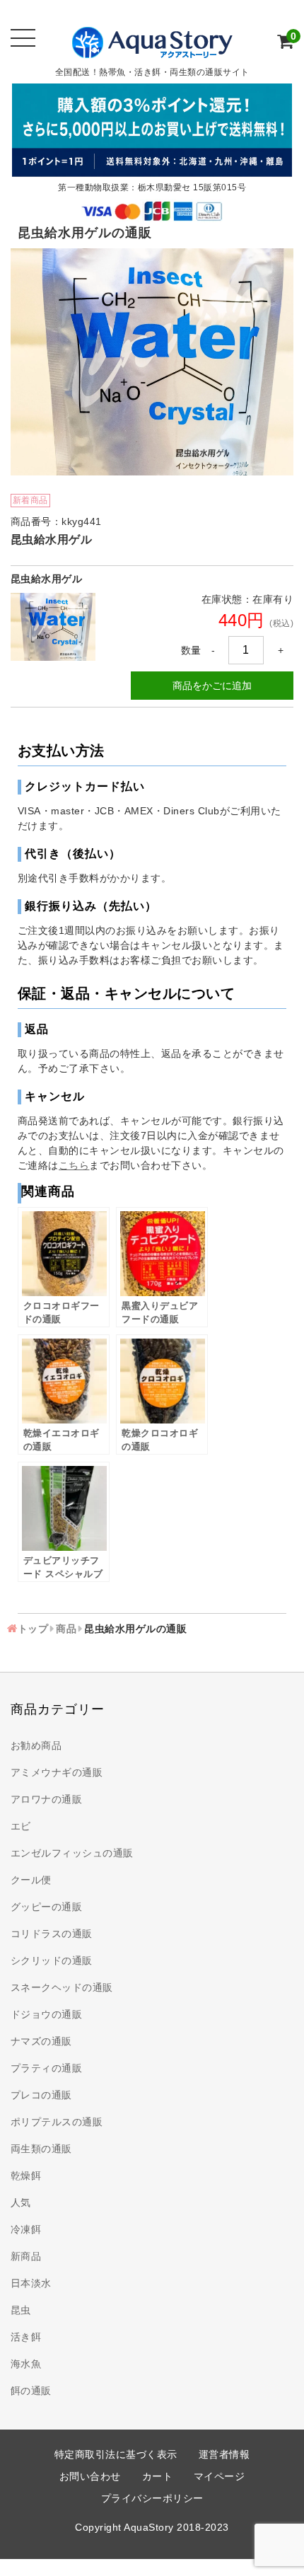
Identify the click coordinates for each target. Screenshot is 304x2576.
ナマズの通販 (41, 2041)
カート (158, 2476)
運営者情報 (224, 2454)
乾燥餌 (26, 2176)
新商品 (26, 2256)
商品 (66, 1629)
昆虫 (21, 2310)
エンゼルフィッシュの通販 (72, 1853)
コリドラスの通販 (52, 1934)
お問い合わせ (90, 2476)
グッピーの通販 (47, 1907)
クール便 (31, 1880)
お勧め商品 (36, 1745)
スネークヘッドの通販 (62, 1987)
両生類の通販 (41, 2149)
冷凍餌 (26, 2229)
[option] (152, 362)
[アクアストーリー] (152, 50)
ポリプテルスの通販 (57, 2122)
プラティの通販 (47, 2068)
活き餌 (26, 2337)
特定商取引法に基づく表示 (116, 2454)
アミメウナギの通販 (57, 1772)
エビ (21, 1826)
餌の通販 (31, 2391)
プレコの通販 (41, 2095)
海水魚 (26, 2364)
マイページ (220, 2476)
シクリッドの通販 (52, 1960)
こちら (74, 1165)
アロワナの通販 (47, 1799)
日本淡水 (31, 2283)
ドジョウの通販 (47, 2014)
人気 (21, 2202)
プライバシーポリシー (152, 2498)
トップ (33, 1629)
